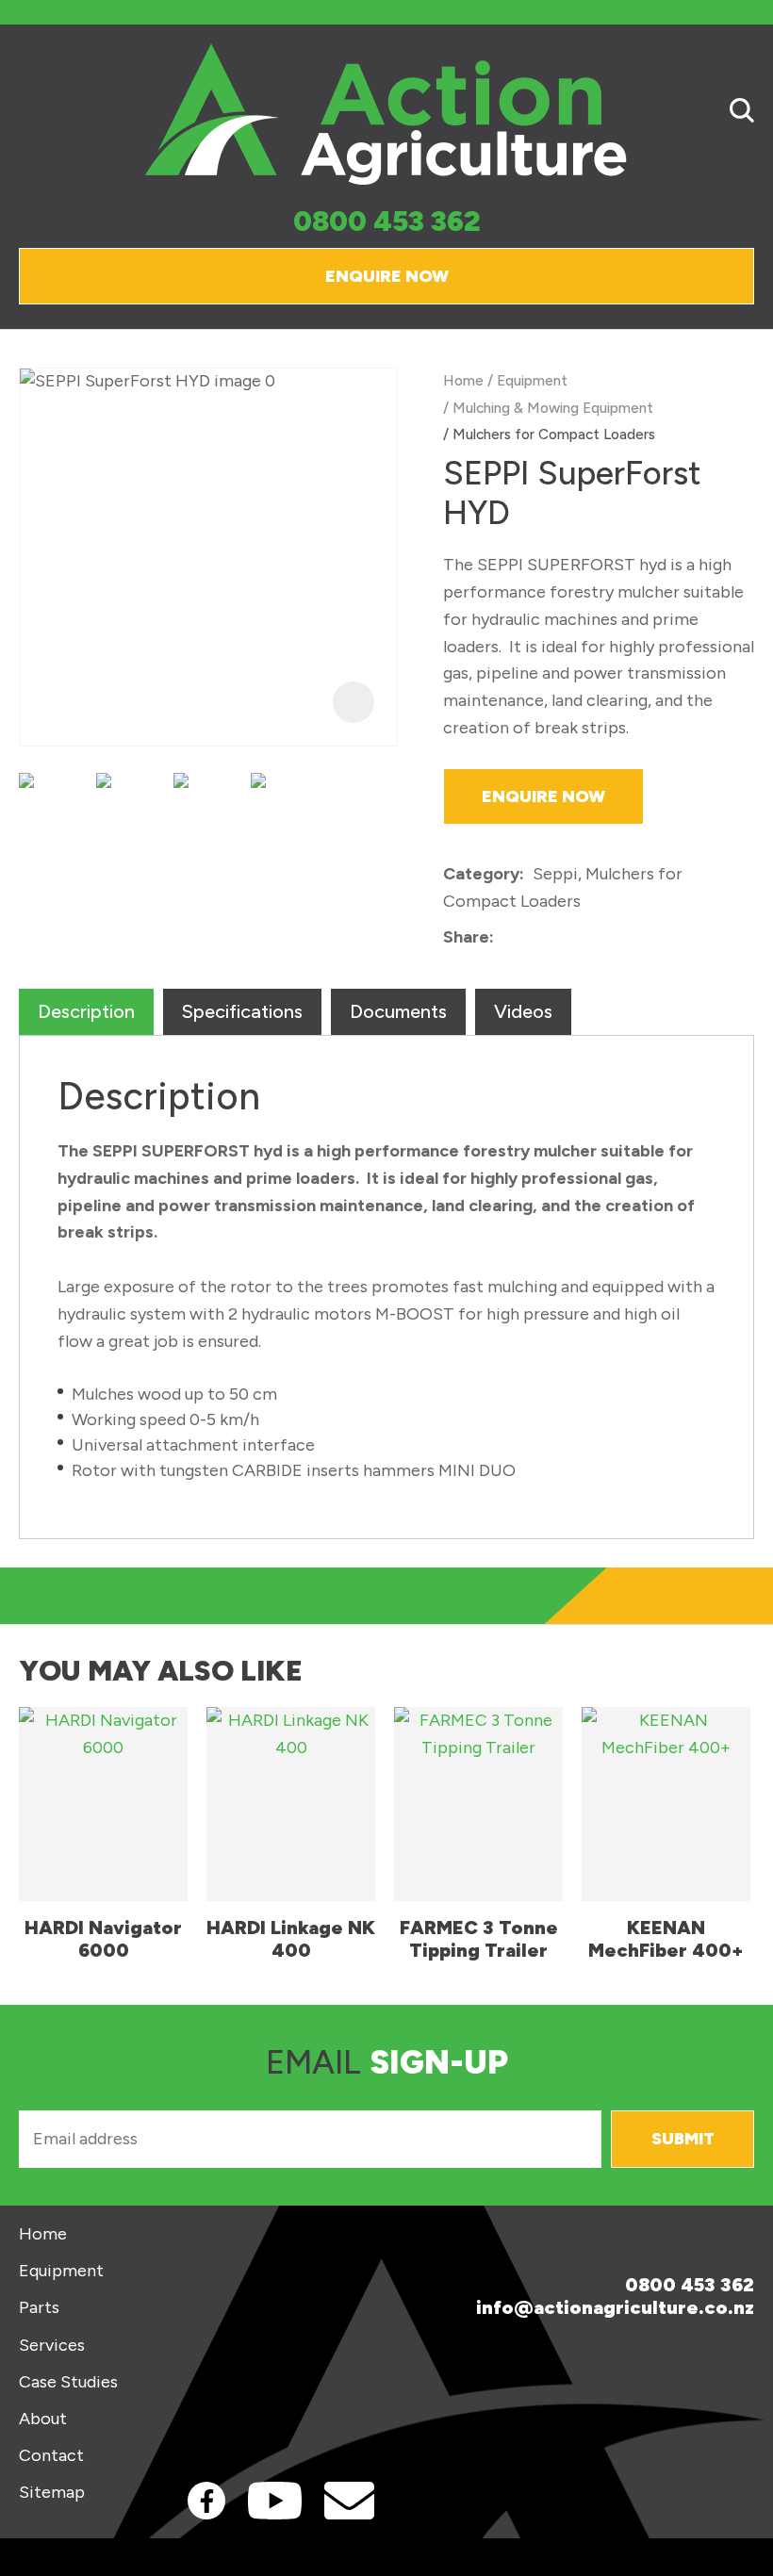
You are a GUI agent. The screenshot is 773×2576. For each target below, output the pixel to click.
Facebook (206, 2501)
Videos (523, 1011)
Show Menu (30, 114)
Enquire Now (387, 276)
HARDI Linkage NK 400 (291, 1939)
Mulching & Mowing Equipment (553, 408)
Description (86, 1011)
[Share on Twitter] (531, 939)
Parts (39, 2308)
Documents (398, 1011)
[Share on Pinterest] (589, 939)
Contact (51, 2456)
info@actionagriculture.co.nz (615, 2307)
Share (466, 937)
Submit (683, 2139)
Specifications (242, 1011)
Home (463, 380)
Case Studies (68, 2382)
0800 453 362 (387, 222)
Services (52, 2346)
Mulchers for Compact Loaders (554, 434)
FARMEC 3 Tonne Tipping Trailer (479, 1939)
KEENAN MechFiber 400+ (666, 1939)
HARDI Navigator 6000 (103, 1939)
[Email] (560, 938)
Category (481, 874)
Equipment (532, 380)
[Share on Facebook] (506, 938)
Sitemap (52, 2493)
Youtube (275, 2501)
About (43, 2419)
